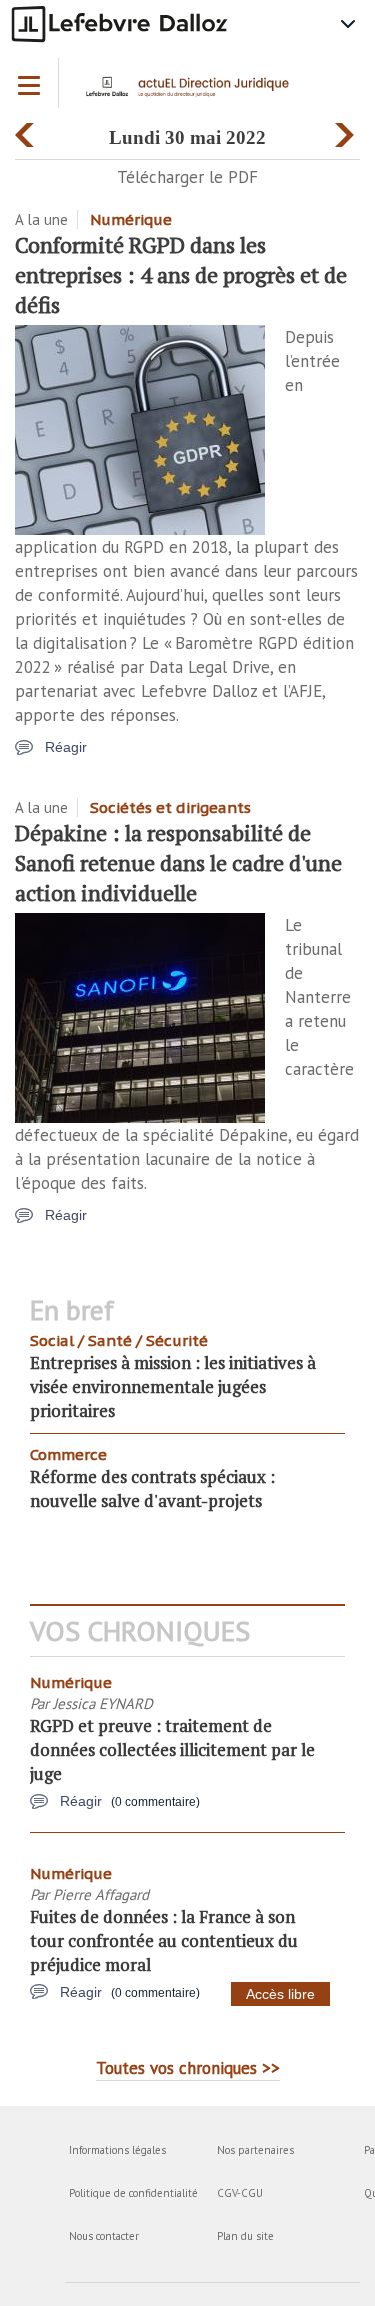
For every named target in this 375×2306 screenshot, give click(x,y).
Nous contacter (104, 2236)
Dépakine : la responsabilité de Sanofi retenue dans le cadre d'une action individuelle (178, 862)
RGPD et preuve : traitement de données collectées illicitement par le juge (172, 1749)
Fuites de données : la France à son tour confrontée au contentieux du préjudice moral (164, 1940)
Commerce (68, 1454)
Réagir (66, 747)
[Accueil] (192, 93)
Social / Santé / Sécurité (119, 1340)
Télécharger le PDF (187, 177)
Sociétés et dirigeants (170, 807)
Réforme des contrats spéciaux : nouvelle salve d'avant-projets (152, 1488)
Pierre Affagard (101, 1894)
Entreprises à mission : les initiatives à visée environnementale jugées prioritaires (173, 1386)
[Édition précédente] (27, 130)
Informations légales (117, 2150)
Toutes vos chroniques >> (188, 2068)
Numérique (131, 219)
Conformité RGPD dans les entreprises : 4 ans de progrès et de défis (181, 274)
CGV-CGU (240, 2193)
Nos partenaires (255, 2150)
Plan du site (245, 2236)
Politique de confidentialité (133, 2193)
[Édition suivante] (347, 130)
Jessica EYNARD (103, 1703)
